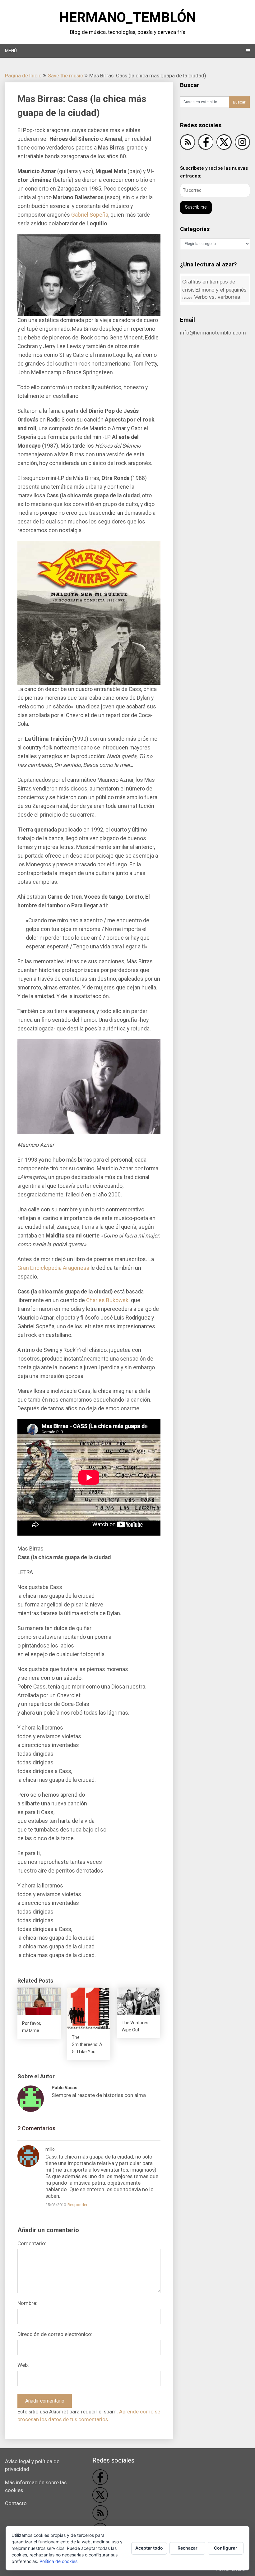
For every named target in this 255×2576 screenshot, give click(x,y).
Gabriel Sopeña (90, 215)
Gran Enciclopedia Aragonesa (53, 1268)
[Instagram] (242, 143)
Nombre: (27, 2303)
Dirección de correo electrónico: (55, 2334)
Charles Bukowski (108, 1300)
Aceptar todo (149, 2548)
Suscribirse (196, 207)
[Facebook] (206, 143)
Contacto (16, 2503)
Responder (77, 2205)
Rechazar (188, 2548)
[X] (224, 143)
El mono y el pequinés (214, 292)
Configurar (226, 2548)
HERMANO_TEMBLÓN (128, 17)
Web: (23, 2365)
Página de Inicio (23, 76)
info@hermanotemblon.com (213, 333)
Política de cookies (58, 2561)
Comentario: (32, 2243)
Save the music (65, 76)
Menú (11, 51)
